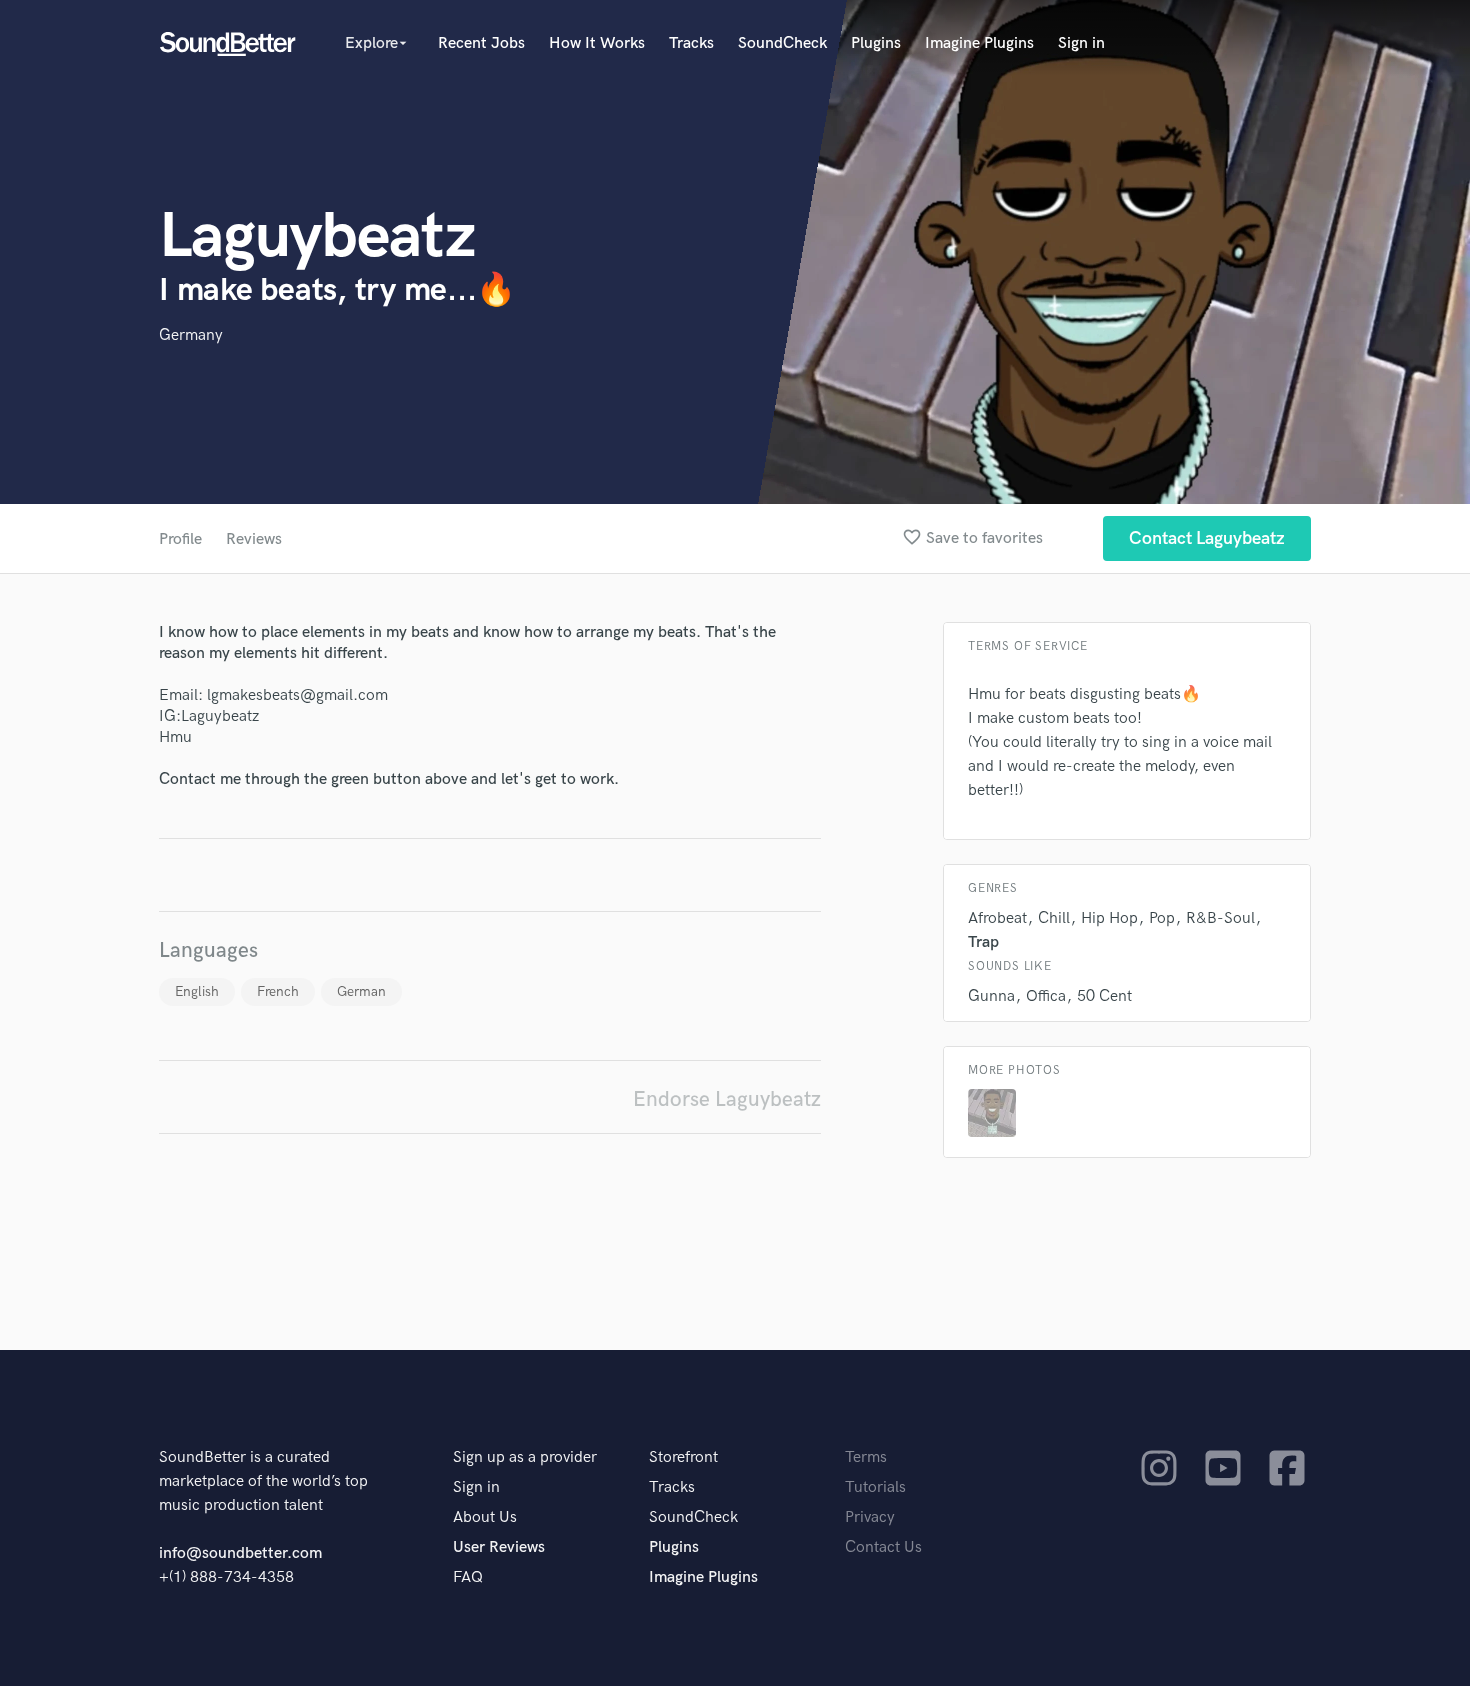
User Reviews (499, 1547)
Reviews (254, 539)
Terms (866, 1457)
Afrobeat (997, 918)
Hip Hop (1109, 918)
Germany (191, 335)
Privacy (870, 1517)
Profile (180, 539)
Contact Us (883, 1547)
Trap (983, 942)
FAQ (468, 1577)
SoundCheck (782, 43)
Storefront (683, 1457)
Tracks (691, 43)
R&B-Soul (1220, 918)
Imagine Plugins (979, 43)
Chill (1054, 918)
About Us (485, 1517)
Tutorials (875, 1487)
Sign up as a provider (525, 1457)
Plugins (876, 43)
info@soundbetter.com (240, 1553)
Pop (1162, 918)
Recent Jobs (481, 43)
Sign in (1081, 43)
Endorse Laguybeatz (727, 1099)
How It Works (597, 43)
